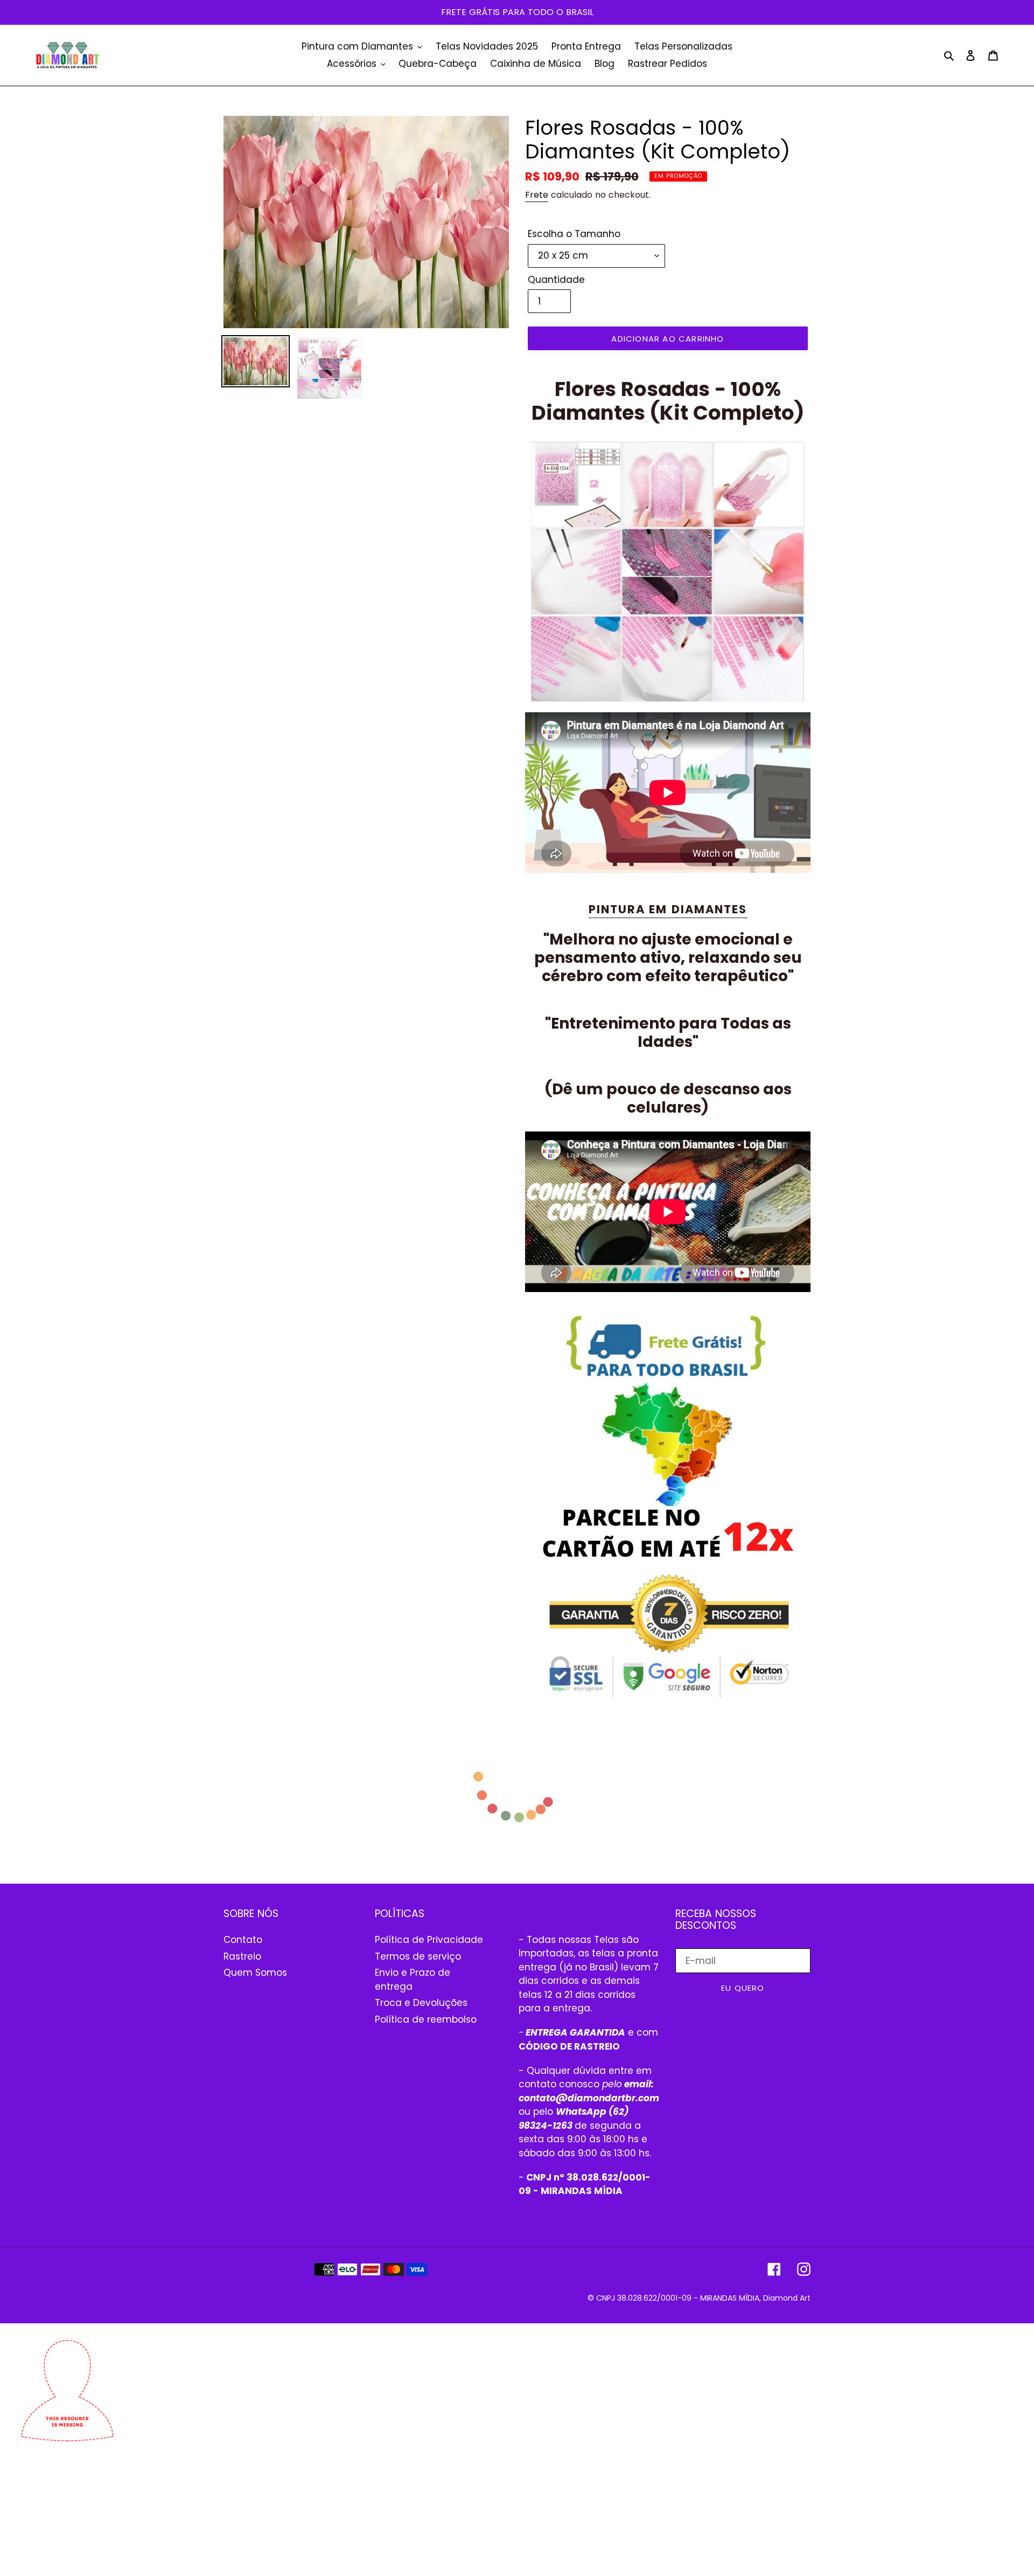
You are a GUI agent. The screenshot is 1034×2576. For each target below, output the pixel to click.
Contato (243, 1940)
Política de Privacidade (429, 1940)
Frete (537, 195)
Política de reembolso (426, 2019)
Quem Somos (255, 1973)
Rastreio (242, 1956)
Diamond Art (787, 2298)
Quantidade (556, 280)
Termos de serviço (418, 1956)
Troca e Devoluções (421, 2003)
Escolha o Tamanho (574, 234)
